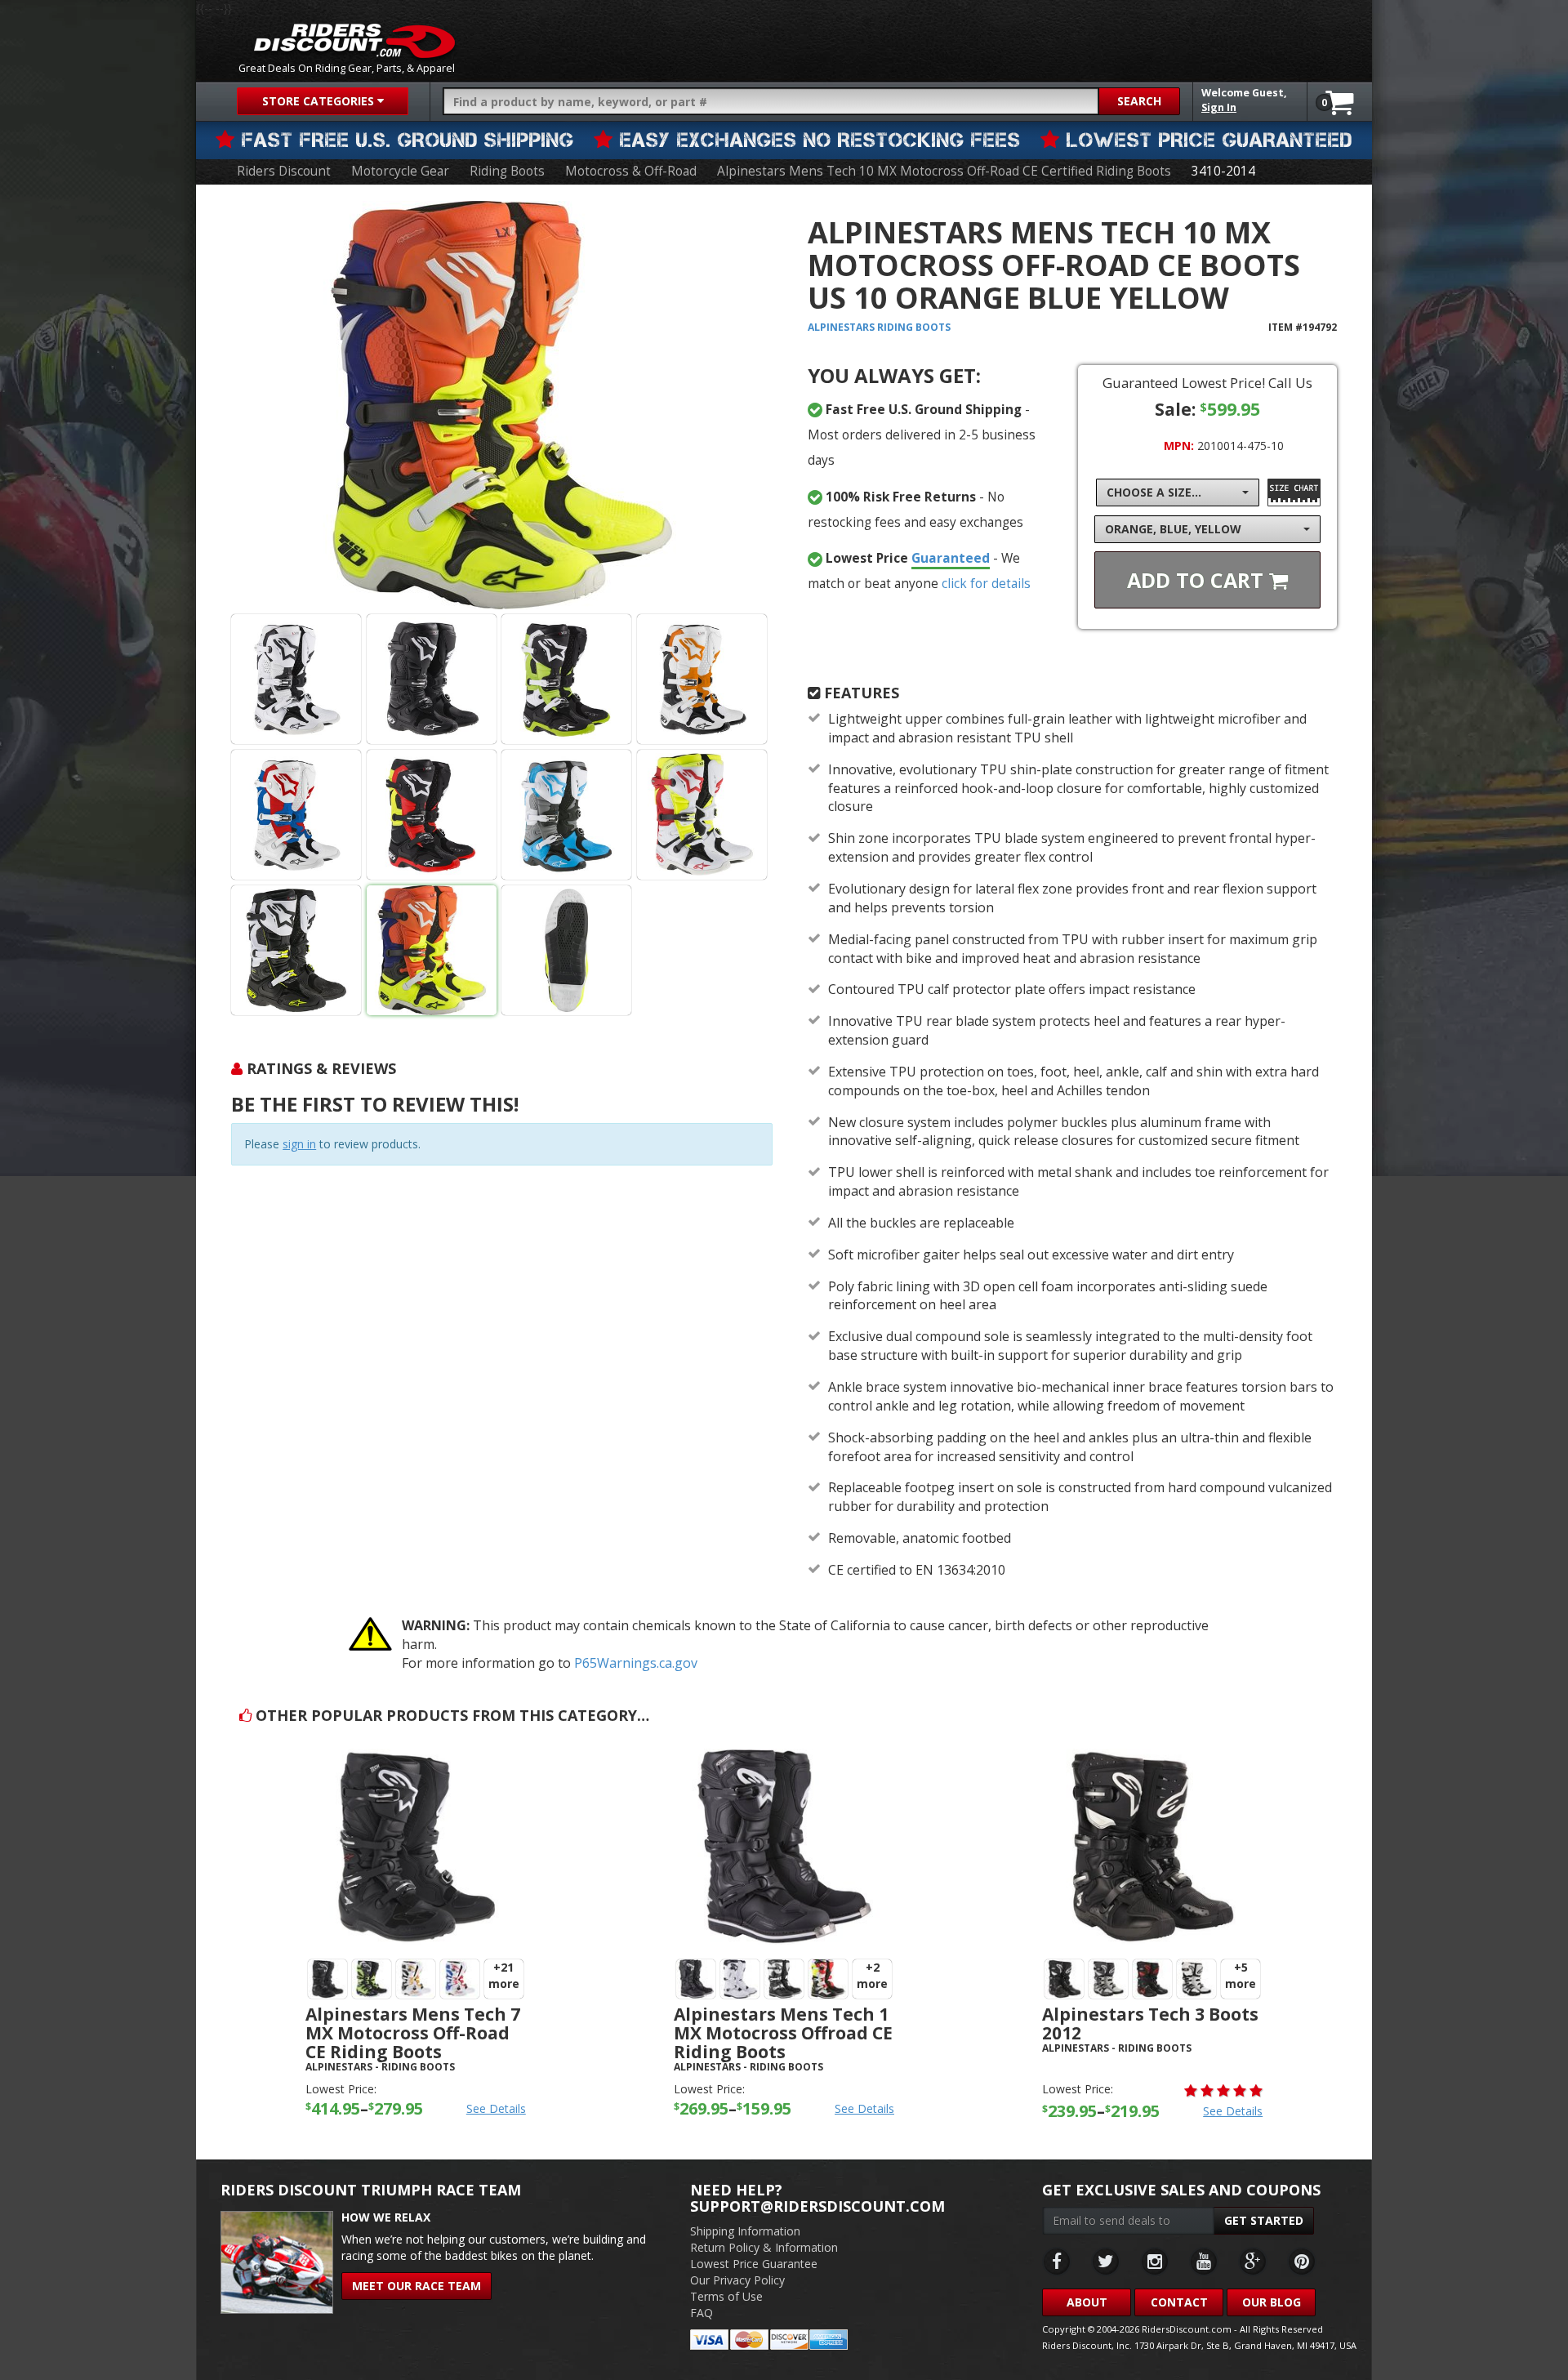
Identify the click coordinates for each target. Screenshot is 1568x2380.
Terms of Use (726, 2296)
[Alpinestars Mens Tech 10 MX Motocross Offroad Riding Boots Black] (296, 950)
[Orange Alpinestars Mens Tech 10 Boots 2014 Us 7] (702, 679)
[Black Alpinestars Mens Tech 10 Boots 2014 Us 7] (432, 679)
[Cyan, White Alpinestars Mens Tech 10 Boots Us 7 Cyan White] (566, 815)
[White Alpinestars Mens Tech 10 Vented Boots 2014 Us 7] (296, 679)
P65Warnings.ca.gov (636, 1663)
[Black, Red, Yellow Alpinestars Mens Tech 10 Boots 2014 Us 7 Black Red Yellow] (432, 815)
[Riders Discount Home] (354, 41)
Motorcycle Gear (400, 171)
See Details (496, 2108)
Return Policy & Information (764, 2247)
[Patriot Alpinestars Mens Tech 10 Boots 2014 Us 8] (296, 815)
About (1087, 2302)
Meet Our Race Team (416, 2286)
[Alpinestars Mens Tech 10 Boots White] (702, 815)
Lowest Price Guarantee (754, 2264)
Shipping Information (745, 2231)
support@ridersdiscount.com (817, 2206)
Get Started (1264, 2220)
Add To (1198, 580)
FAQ (702, 2313)
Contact (1179, 2302)
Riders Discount (284, 171)
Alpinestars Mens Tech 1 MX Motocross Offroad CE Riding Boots (783, 2033)
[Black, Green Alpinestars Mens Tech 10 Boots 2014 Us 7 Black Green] (566, 679)
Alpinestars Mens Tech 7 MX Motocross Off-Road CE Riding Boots (413, 2033)
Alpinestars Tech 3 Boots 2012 (1150, 2023)
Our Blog (1272, 2302)
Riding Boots (507, 171)
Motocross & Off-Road (631, 171)
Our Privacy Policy (737, 2280)
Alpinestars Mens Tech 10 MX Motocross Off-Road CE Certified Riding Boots (944, 171)
